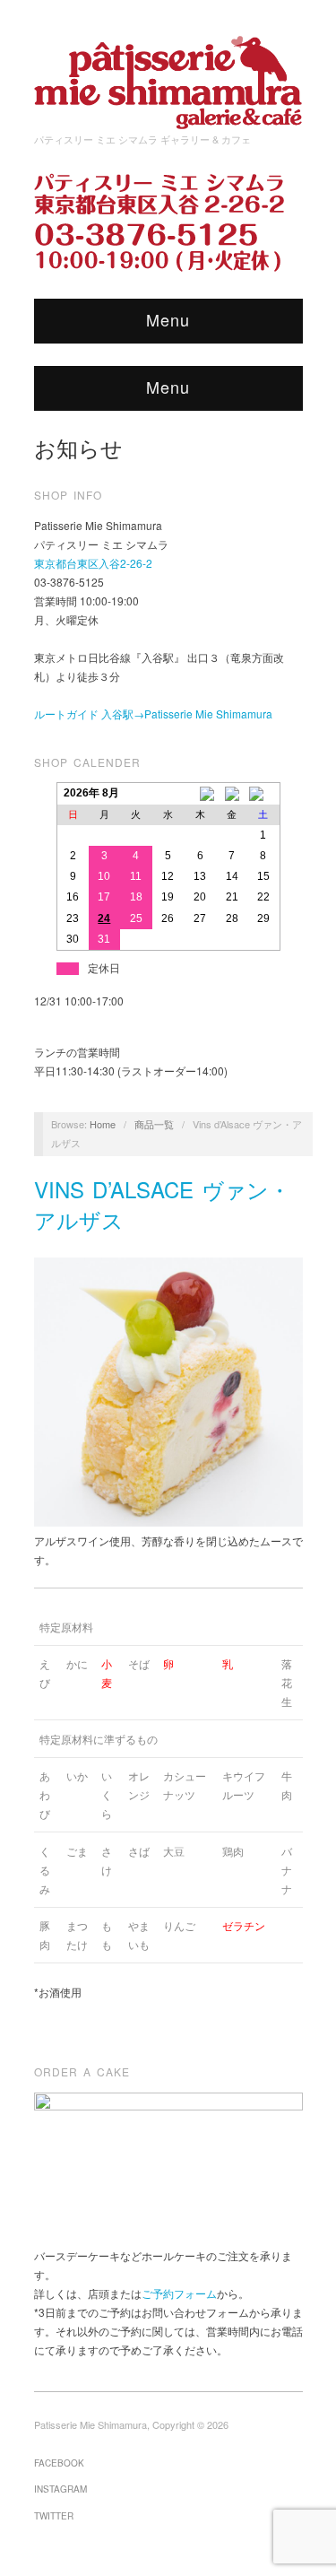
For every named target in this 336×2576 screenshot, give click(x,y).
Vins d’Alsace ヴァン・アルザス (162, 1204)
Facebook (59, 2463)
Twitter (54, 2516)
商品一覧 (154, 1124)
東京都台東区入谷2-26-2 (93, 563)
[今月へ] (232, 794)
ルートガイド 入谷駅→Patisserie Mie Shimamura (153, 714)
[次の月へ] (263, 794)
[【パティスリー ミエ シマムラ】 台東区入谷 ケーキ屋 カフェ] (168, 77)
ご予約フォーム (179, 2293)
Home (103, 1124)
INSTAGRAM (60, 2489)
